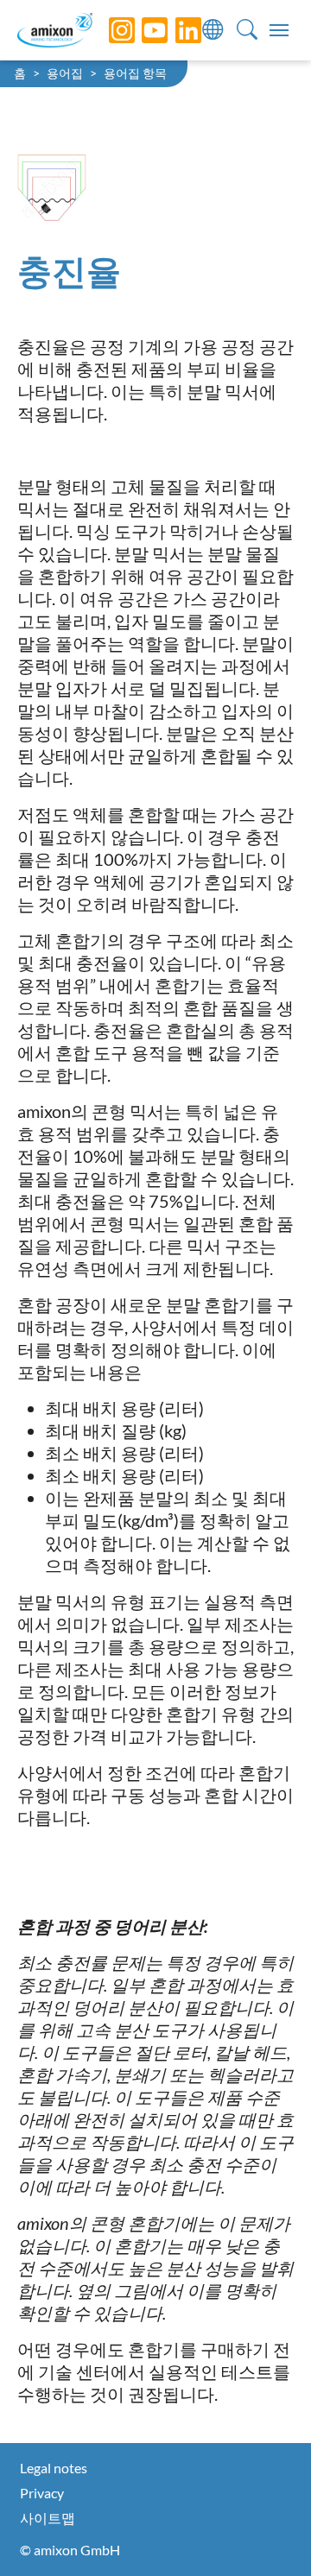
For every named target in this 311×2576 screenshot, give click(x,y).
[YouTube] (142, 30)
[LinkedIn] (175, 30)
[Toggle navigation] (279, 30)
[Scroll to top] (268, 2533)
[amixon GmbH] (55, 30)
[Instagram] (109, 30)
